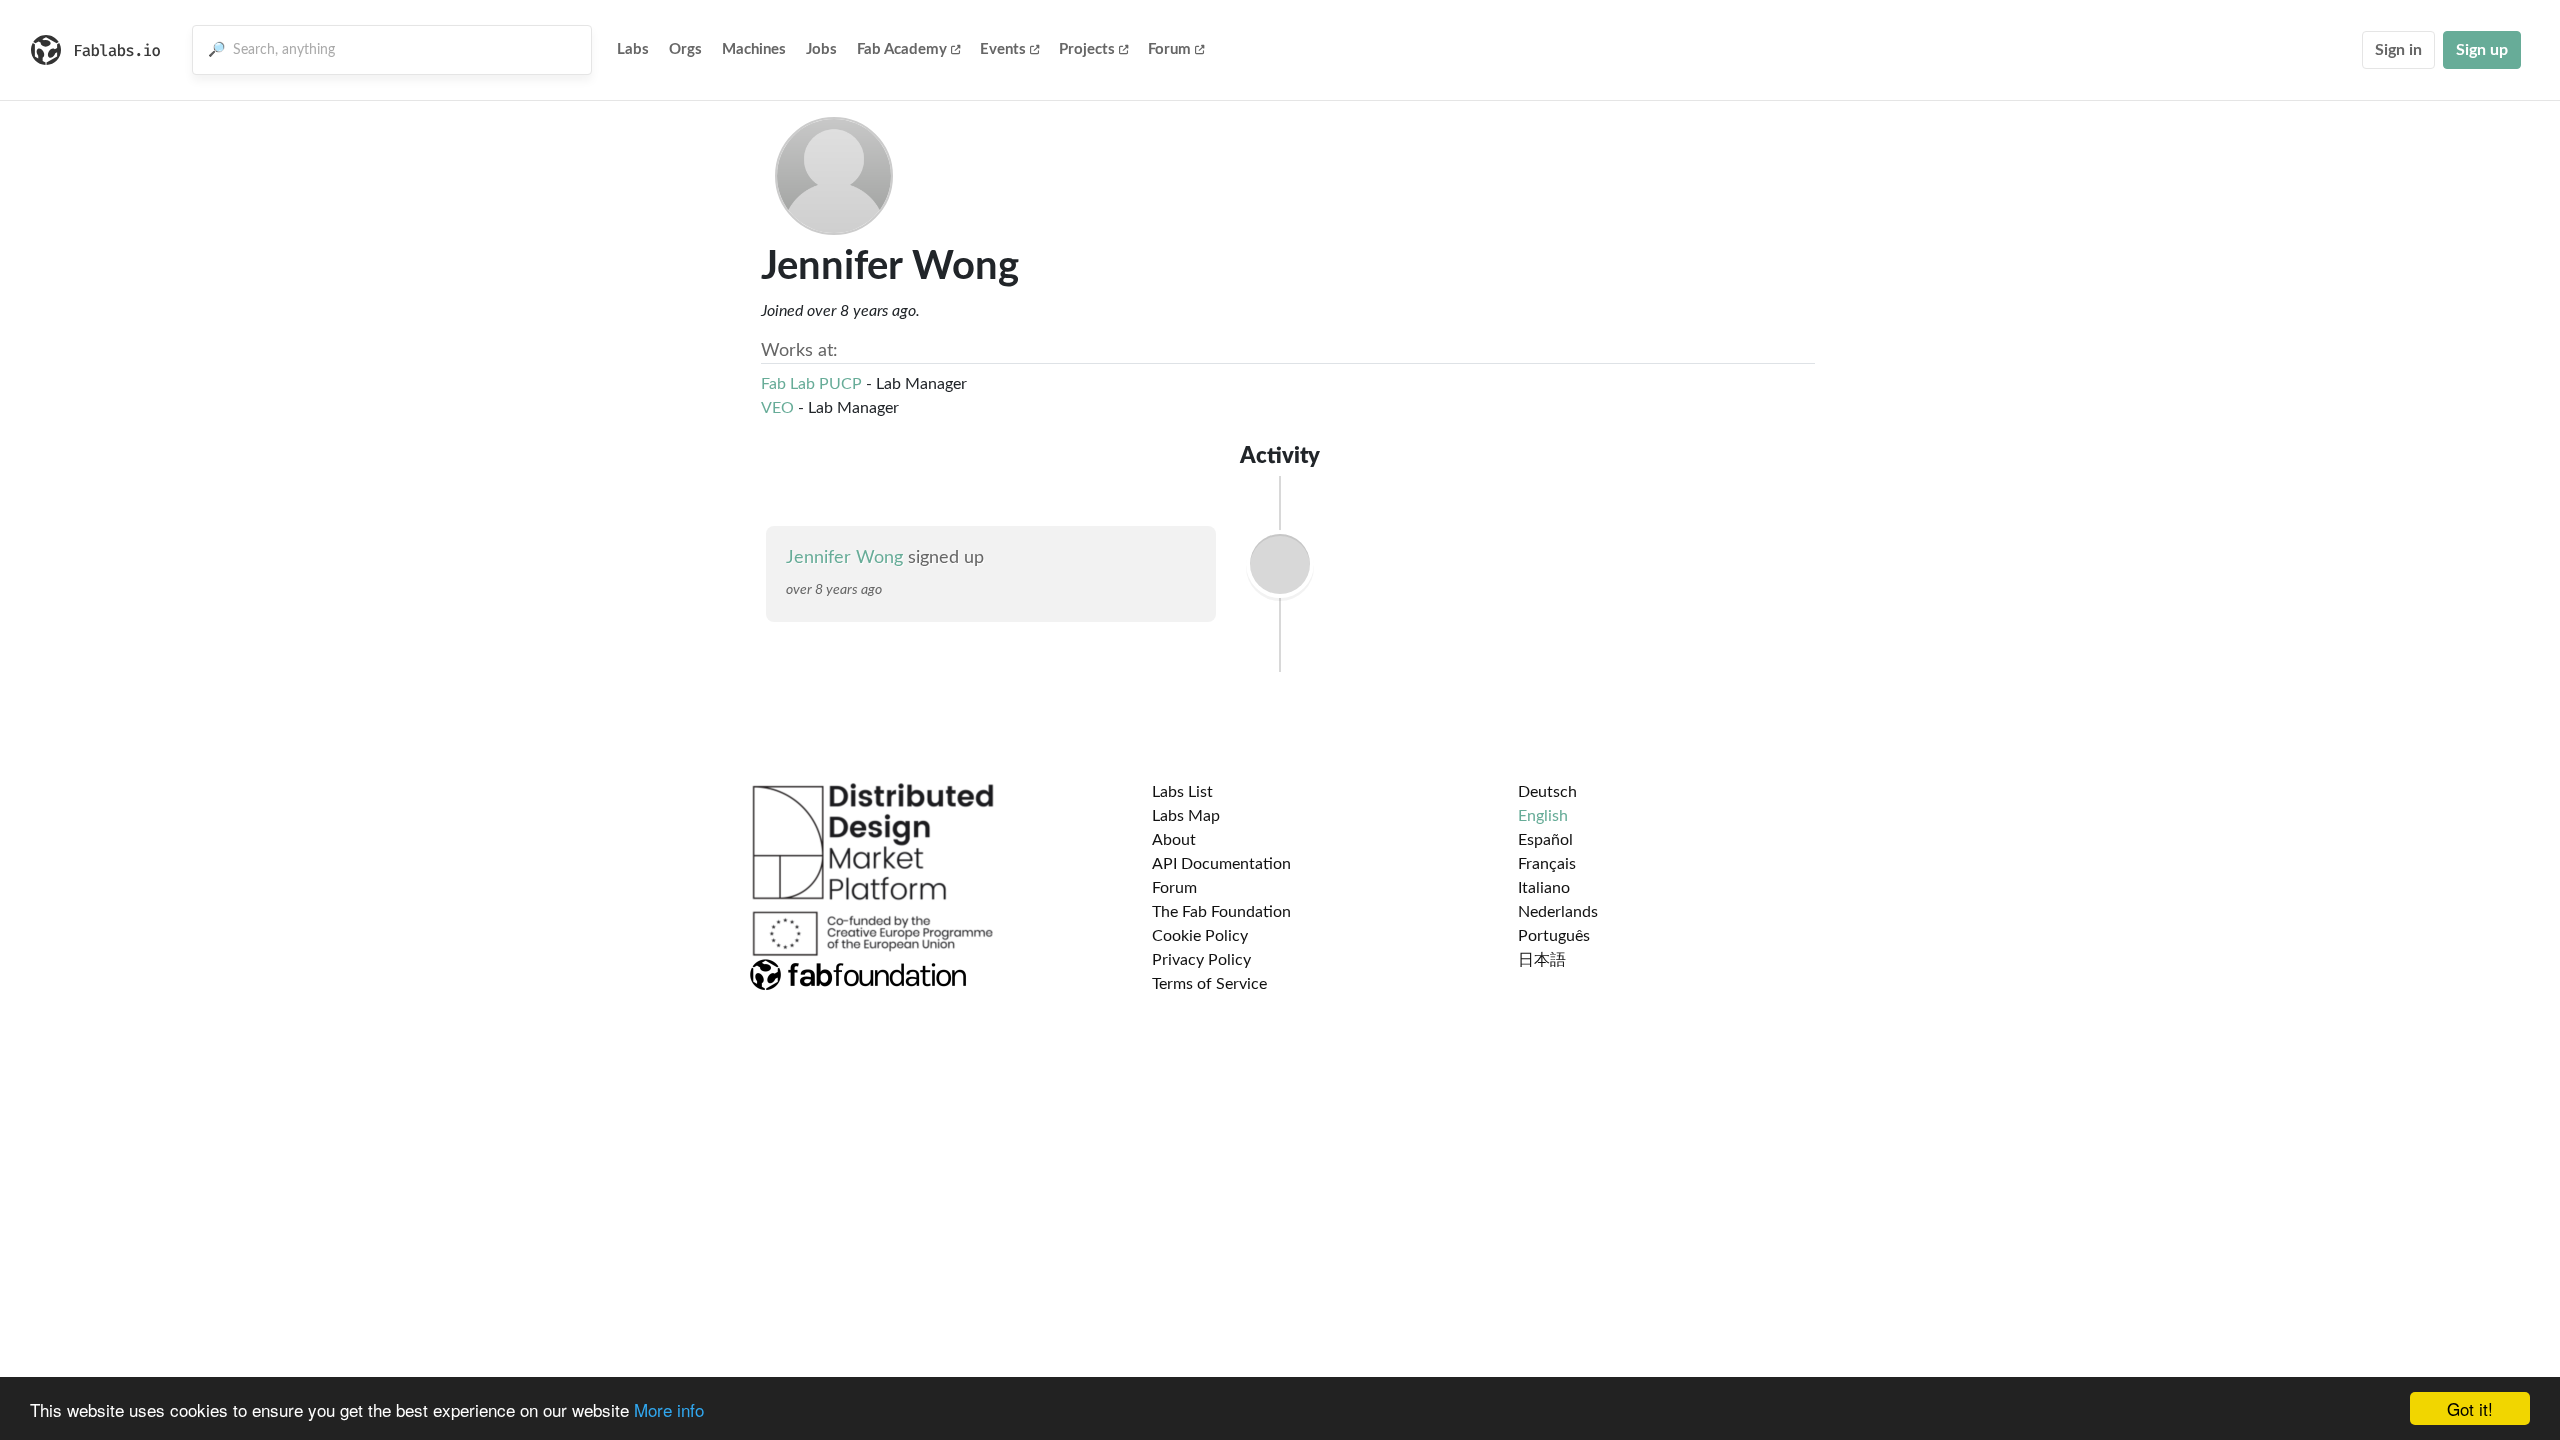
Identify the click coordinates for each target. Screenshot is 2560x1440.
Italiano (1544, 888)
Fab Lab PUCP (811, 384)
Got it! (2470, 1408)
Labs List (1182, 792)
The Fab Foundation (1221, 912)
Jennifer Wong (844, 558)
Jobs (821, 49)
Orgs (685, 49)
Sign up (2482, 50)
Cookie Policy (1200, 936)
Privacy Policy (1201, 960)
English (1543, 816)
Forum (1169, 49)
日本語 (1542, 960)
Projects (1087, 49)
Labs (633, 49)
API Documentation (1221, 864)
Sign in (2398, 50)
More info (669, 1409)
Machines (754, 49)
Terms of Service (1209, 984)
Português (1554, 936)
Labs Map (1186, 816)
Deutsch (1547, 792)
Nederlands (1558, 912)
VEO (777, 408)
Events (1003, 49)
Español (1545, 840)
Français (1547, 864)
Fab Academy (902, 49)
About (1174, 840)
